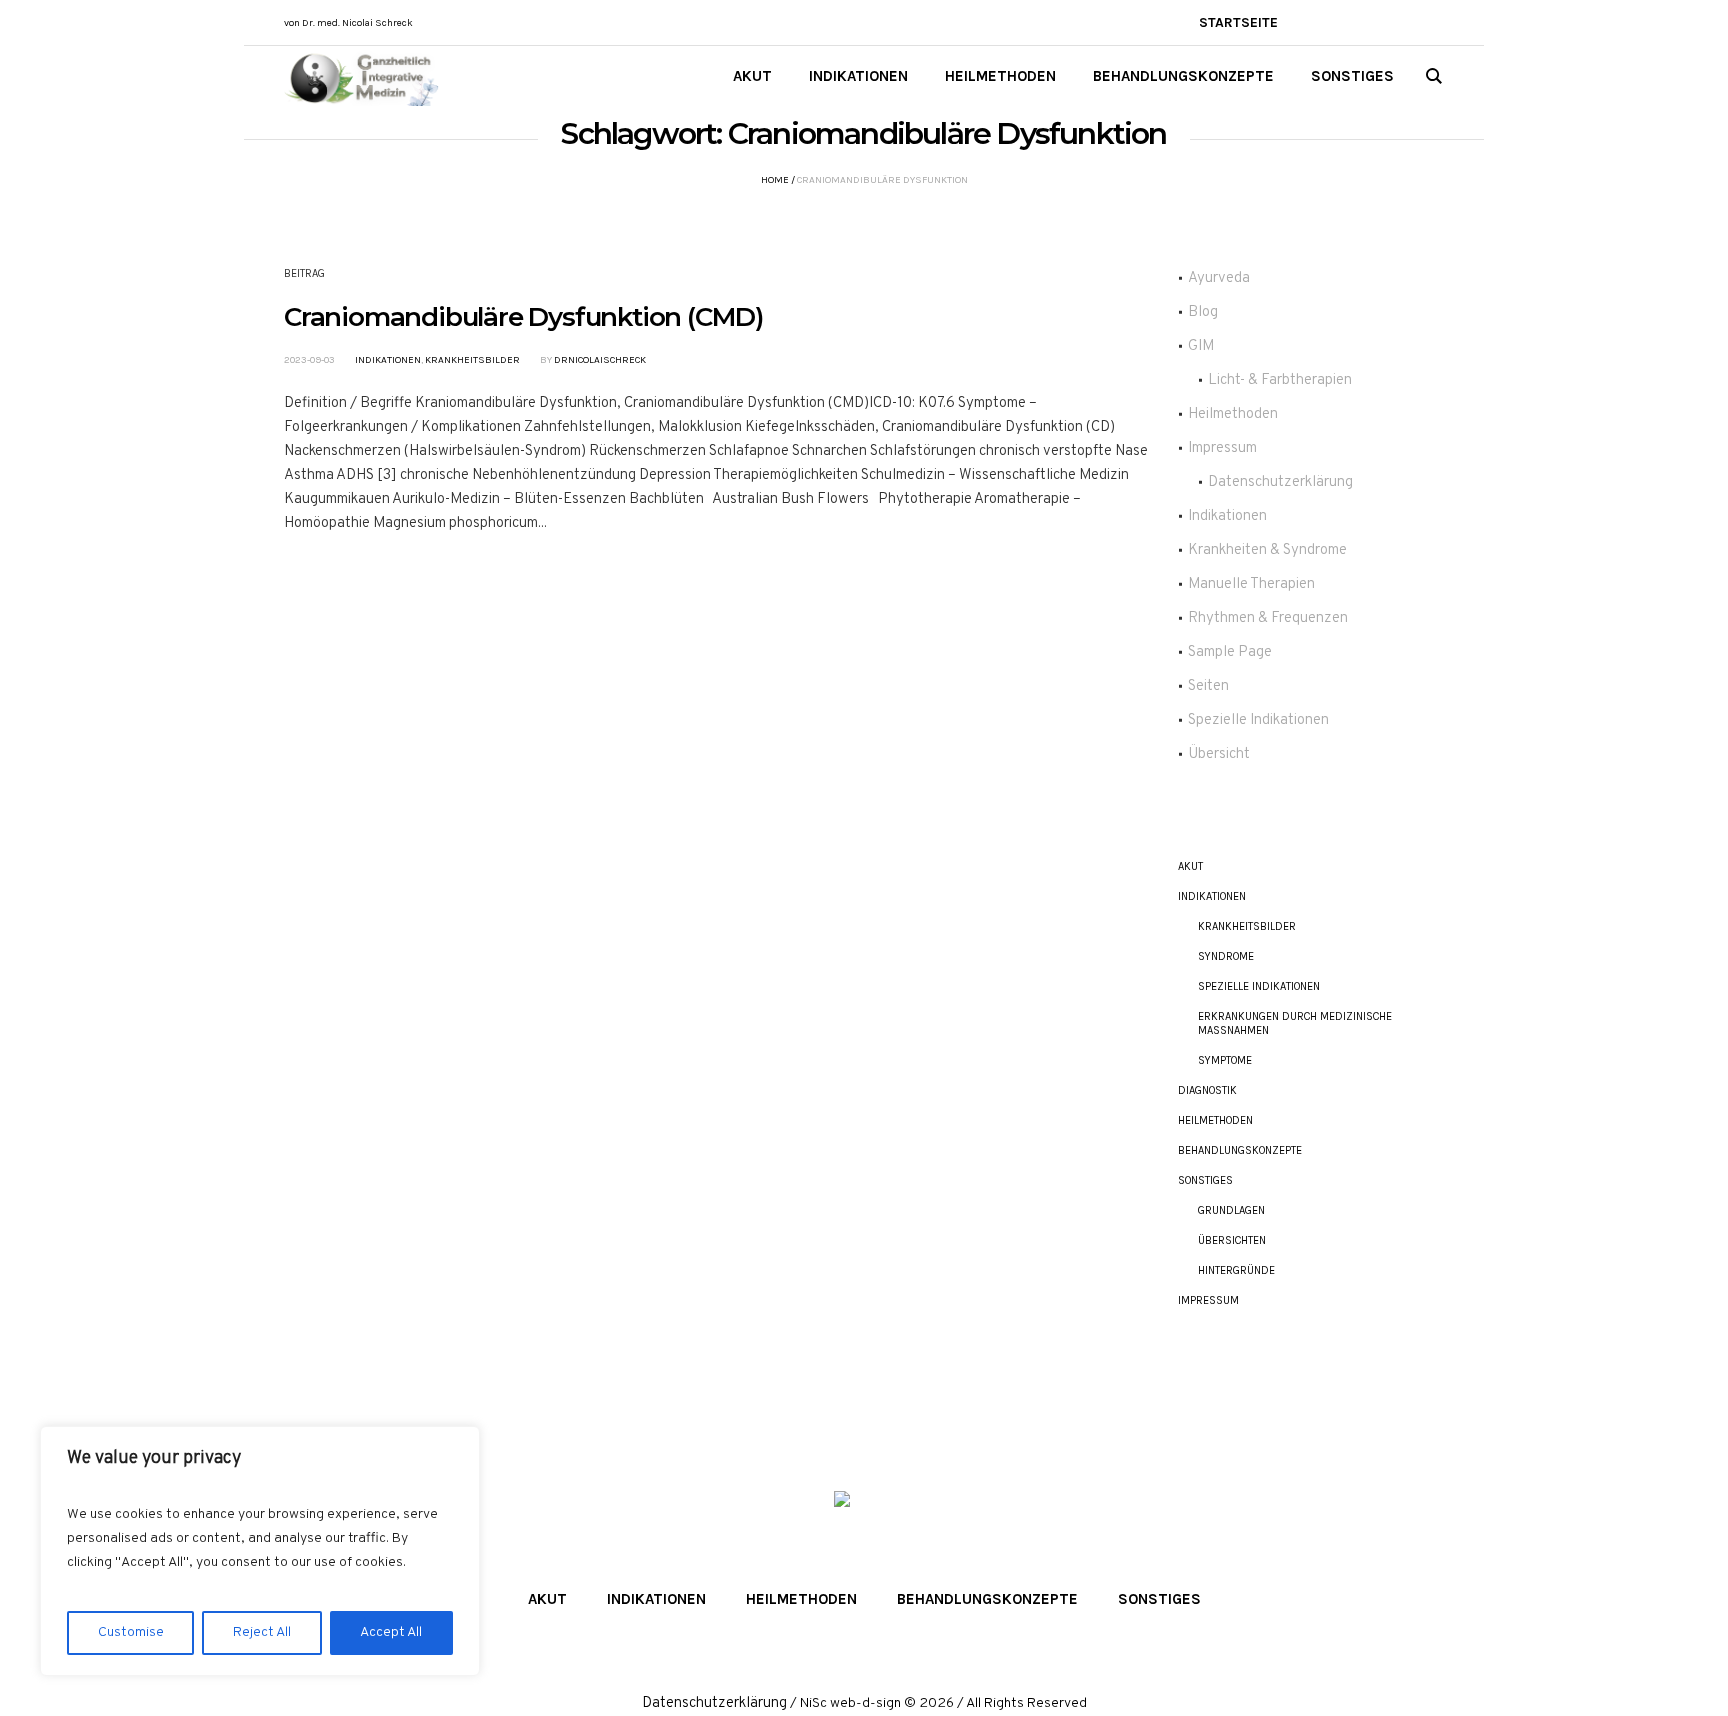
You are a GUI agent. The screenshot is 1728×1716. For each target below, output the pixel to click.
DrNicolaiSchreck (600, 360)
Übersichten (1232, 1240)
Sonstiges (1205, 1180)
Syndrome (1226, 956)
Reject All (262, 1632)
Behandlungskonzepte (1240, 1150)
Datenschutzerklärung (1280, 482)
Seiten (1208, 686)
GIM (1201, 346)
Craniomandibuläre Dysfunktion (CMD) (523, 317)
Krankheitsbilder (472, 360)
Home (775, 180)
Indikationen (388, 360)
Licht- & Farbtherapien (1280, 380)
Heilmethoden (1233, 414)
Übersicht (1219, 754)
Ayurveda (1219, 278)
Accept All (391, 1632)
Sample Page (1230, 652)
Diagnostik (1207, 1090)
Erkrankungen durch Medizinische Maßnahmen (1295, 1023)
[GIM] (864, 1521)
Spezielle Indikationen (1258, 720)
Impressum (1222, 448)
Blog (1203, 312)
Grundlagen (1231, 1210)
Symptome (1225, 1060)
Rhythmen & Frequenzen (1268, 618)
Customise (131, 1632)
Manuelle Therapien (1251, 584)
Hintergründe (1236, 1270)
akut (1190, 866)
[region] (260, 1551)
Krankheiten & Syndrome (1267, 550)
